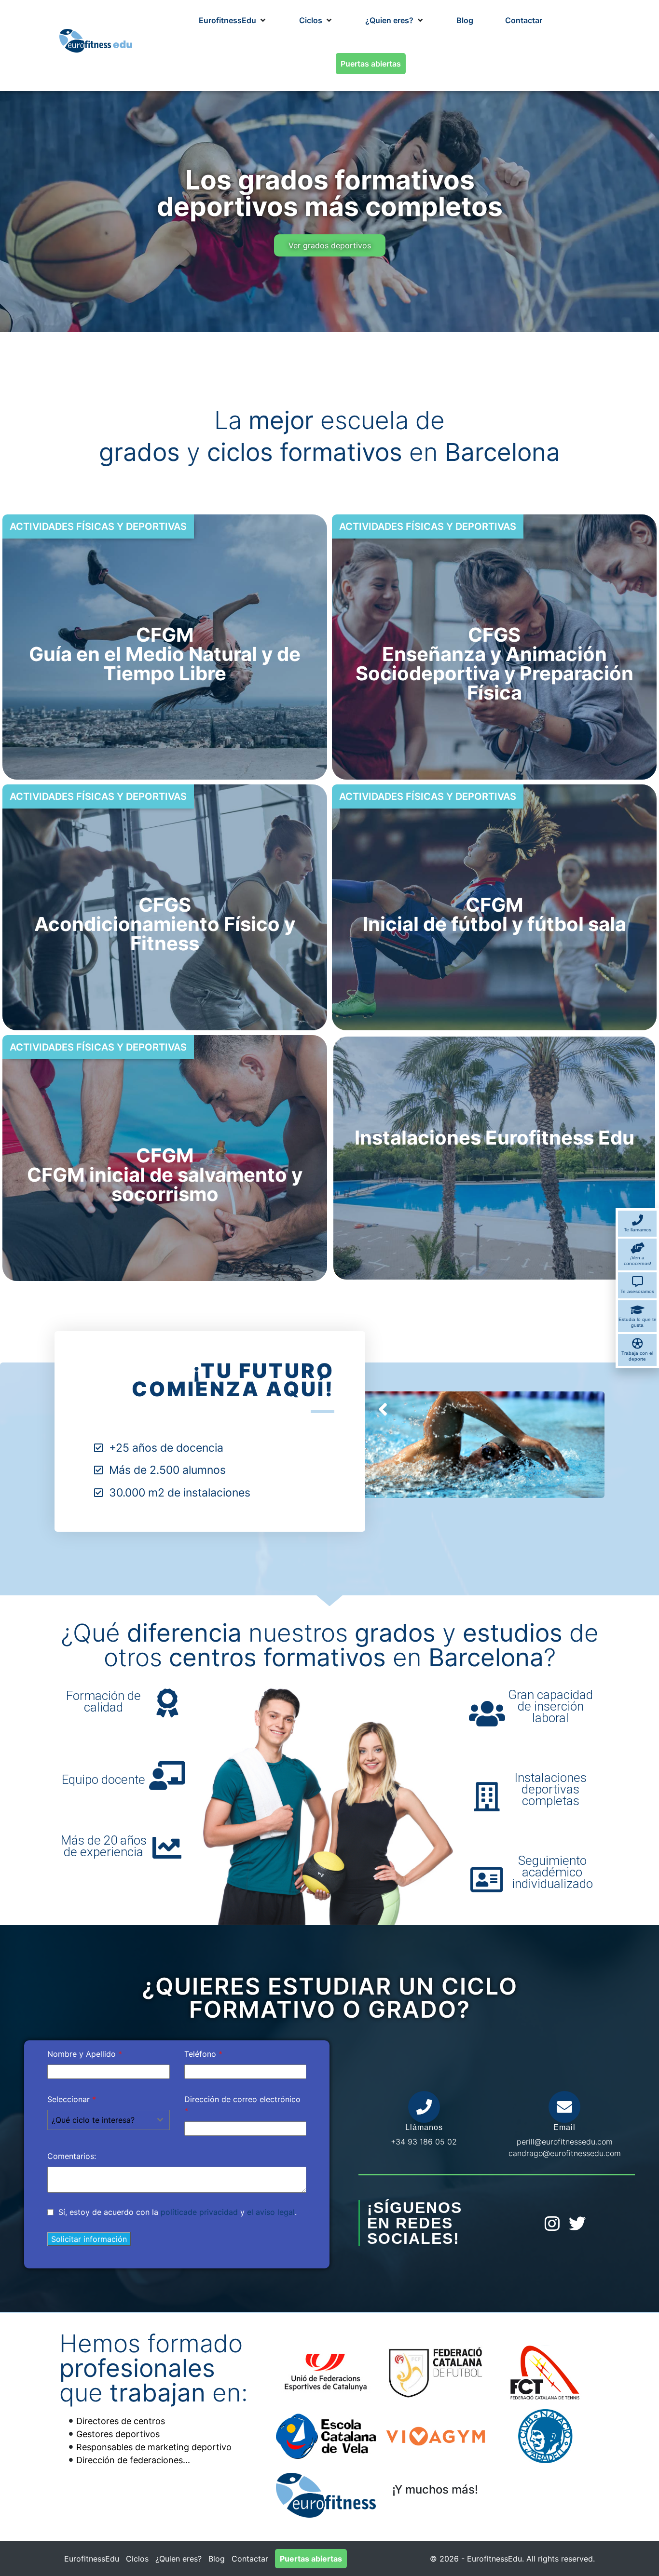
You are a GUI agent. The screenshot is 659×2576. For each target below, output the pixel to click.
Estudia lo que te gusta (638, 1322)
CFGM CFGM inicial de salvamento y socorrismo (165, 1175)
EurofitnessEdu (92, 2559)
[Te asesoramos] (638, 1282)
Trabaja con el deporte (637, 1356)
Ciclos (137, 2559)
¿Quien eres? (178, 2559)
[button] (233, 20)
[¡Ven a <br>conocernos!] (638, 1248)
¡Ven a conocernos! (638, 1261)
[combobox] (109, 2120)
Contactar (250, 2559)
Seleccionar (72, 2099)
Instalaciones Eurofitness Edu (494, 1138)
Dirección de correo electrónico (242, 2105)
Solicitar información (89, 2239)
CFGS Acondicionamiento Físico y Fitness (165, 924)
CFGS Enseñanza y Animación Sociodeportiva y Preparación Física (494, 664)
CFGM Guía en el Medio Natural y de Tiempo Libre (165, 654)
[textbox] (99, 2120)
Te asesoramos (637, 1291)
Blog (217, 2559)
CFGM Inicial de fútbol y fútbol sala (494, 914)
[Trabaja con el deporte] (638, 1343)
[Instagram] (552, 2223)
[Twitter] (577, 2223)
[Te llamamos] (638, 1220)
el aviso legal (271, 2212)
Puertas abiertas (311, 2559)
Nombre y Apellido (85, 2054)
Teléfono (203, 2054)
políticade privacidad (199, 2212)
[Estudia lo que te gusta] (638, 1310)
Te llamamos (638, 1230)
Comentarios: (72, 2156)
